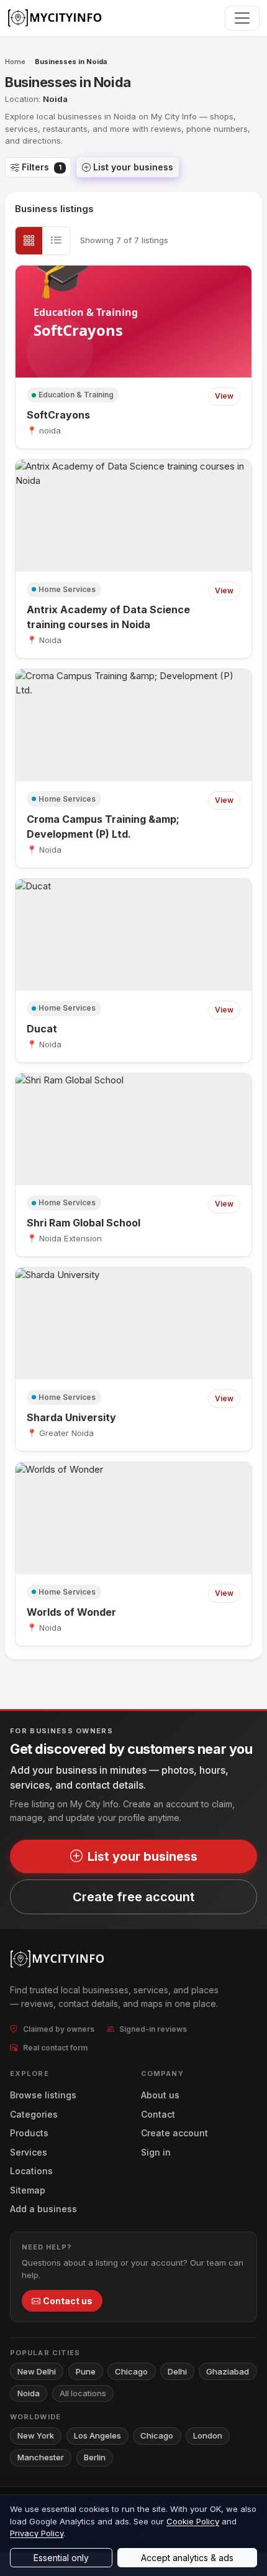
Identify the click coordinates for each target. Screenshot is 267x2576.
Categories (34, 2114)
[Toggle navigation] (242, 18)
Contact (158, 2114)
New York (36, 2435)
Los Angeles (97, 2435)
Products (29, 2133)
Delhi (177, 2371)
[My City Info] (56, 18)
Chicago (131, 2371)
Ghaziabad (228, 2371)
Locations (31, 2171)
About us (160, 2095)
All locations (83, 2393)
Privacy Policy (37, 2533)
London (208, 2435)
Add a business (43, 2209)
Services (29, 2152)
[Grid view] (29, 241)
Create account (174, 2133)
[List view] (56, 241)
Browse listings (43, 2095)
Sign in (156, 2152)
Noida (29, 2393)
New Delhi (37, 2371)
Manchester (41, 2457)
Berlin (95, 2457)
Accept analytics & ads (187, 2558)
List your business (133, 167)
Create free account (133, 1897)
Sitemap (28, 2190)
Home (15, 62)
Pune (86, 2371)
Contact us (68, 2301)
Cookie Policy (193, 2521)
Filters (42, 167)
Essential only (61, 2558)
